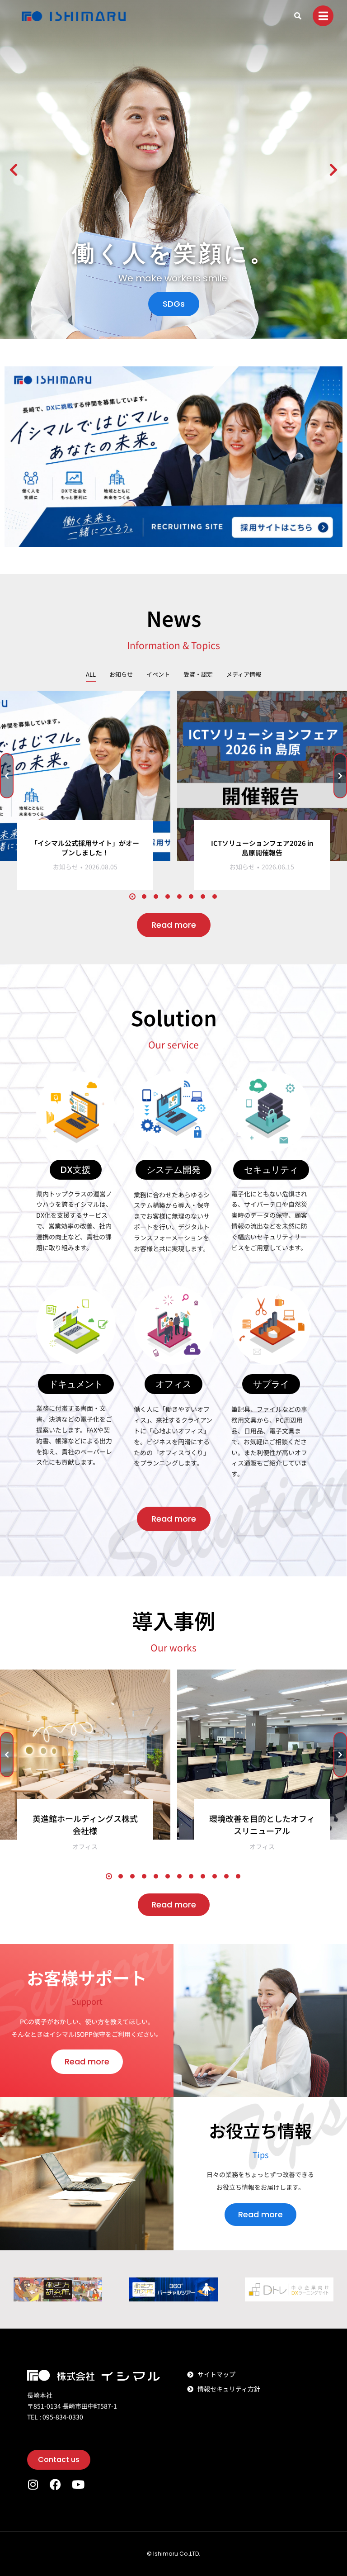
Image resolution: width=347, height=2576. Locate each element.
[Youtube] (78, 2484)
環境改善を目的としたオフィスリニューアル (262, 1824)
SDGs (174, 304)
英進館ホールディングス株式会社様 (85, 1824)
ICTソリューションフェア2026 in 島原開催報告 (262, 848)
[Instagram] (33, 2484)
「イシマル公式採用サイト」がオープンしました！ (85, 848)
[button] (14, 170)
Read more (174, 925)
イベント (158, 674)
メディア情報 (244, 674)
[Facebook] (55, 2484)
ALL (91, 674)
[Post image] (85, 776)
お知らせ (121, 674)
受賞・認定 (198, 674)
